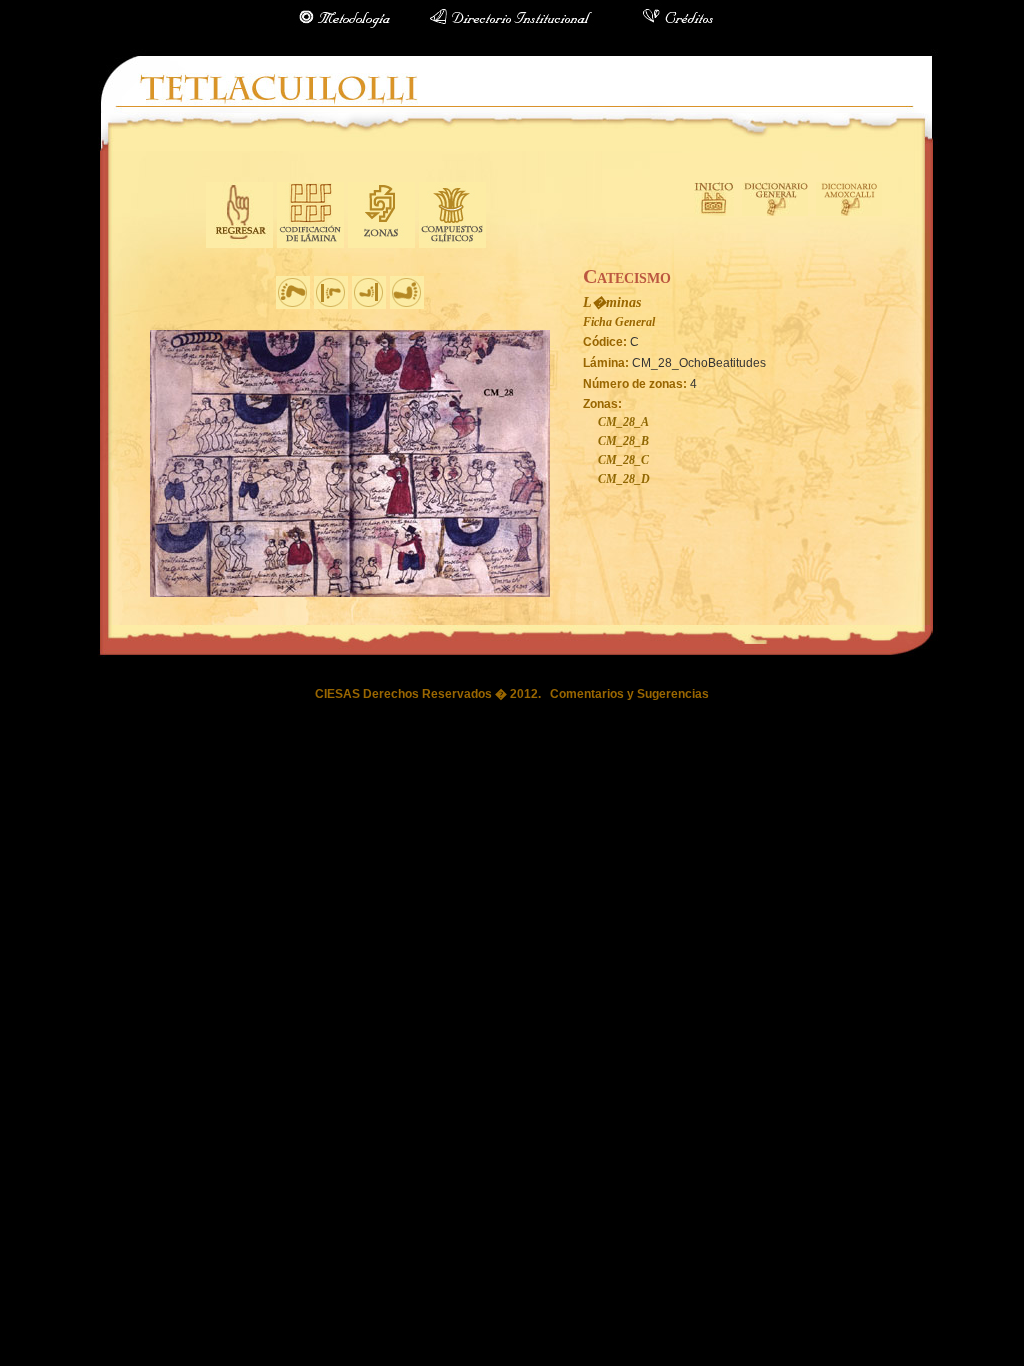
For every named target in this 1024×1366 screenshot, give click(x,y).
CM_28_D (624, 479)
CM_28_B (623, 441)
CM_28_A (623, 422)
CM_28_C (623, 460)
